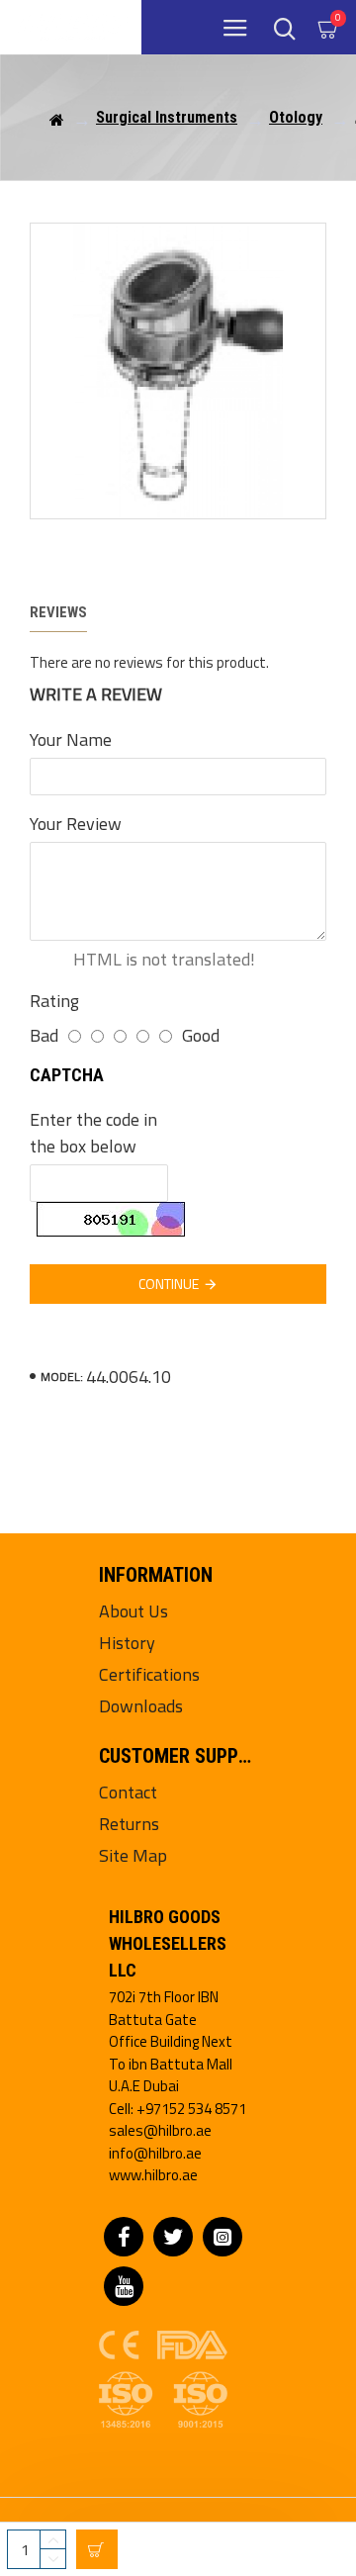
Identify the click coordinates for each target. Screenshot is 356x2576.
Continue (169, 1284)
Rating (54, 1001)
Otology (296, 117)
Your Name (71, 739)
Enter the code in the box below (93, 1133)
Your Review (76, 824)
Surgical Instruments (167, 117)
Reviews (58, 612)
